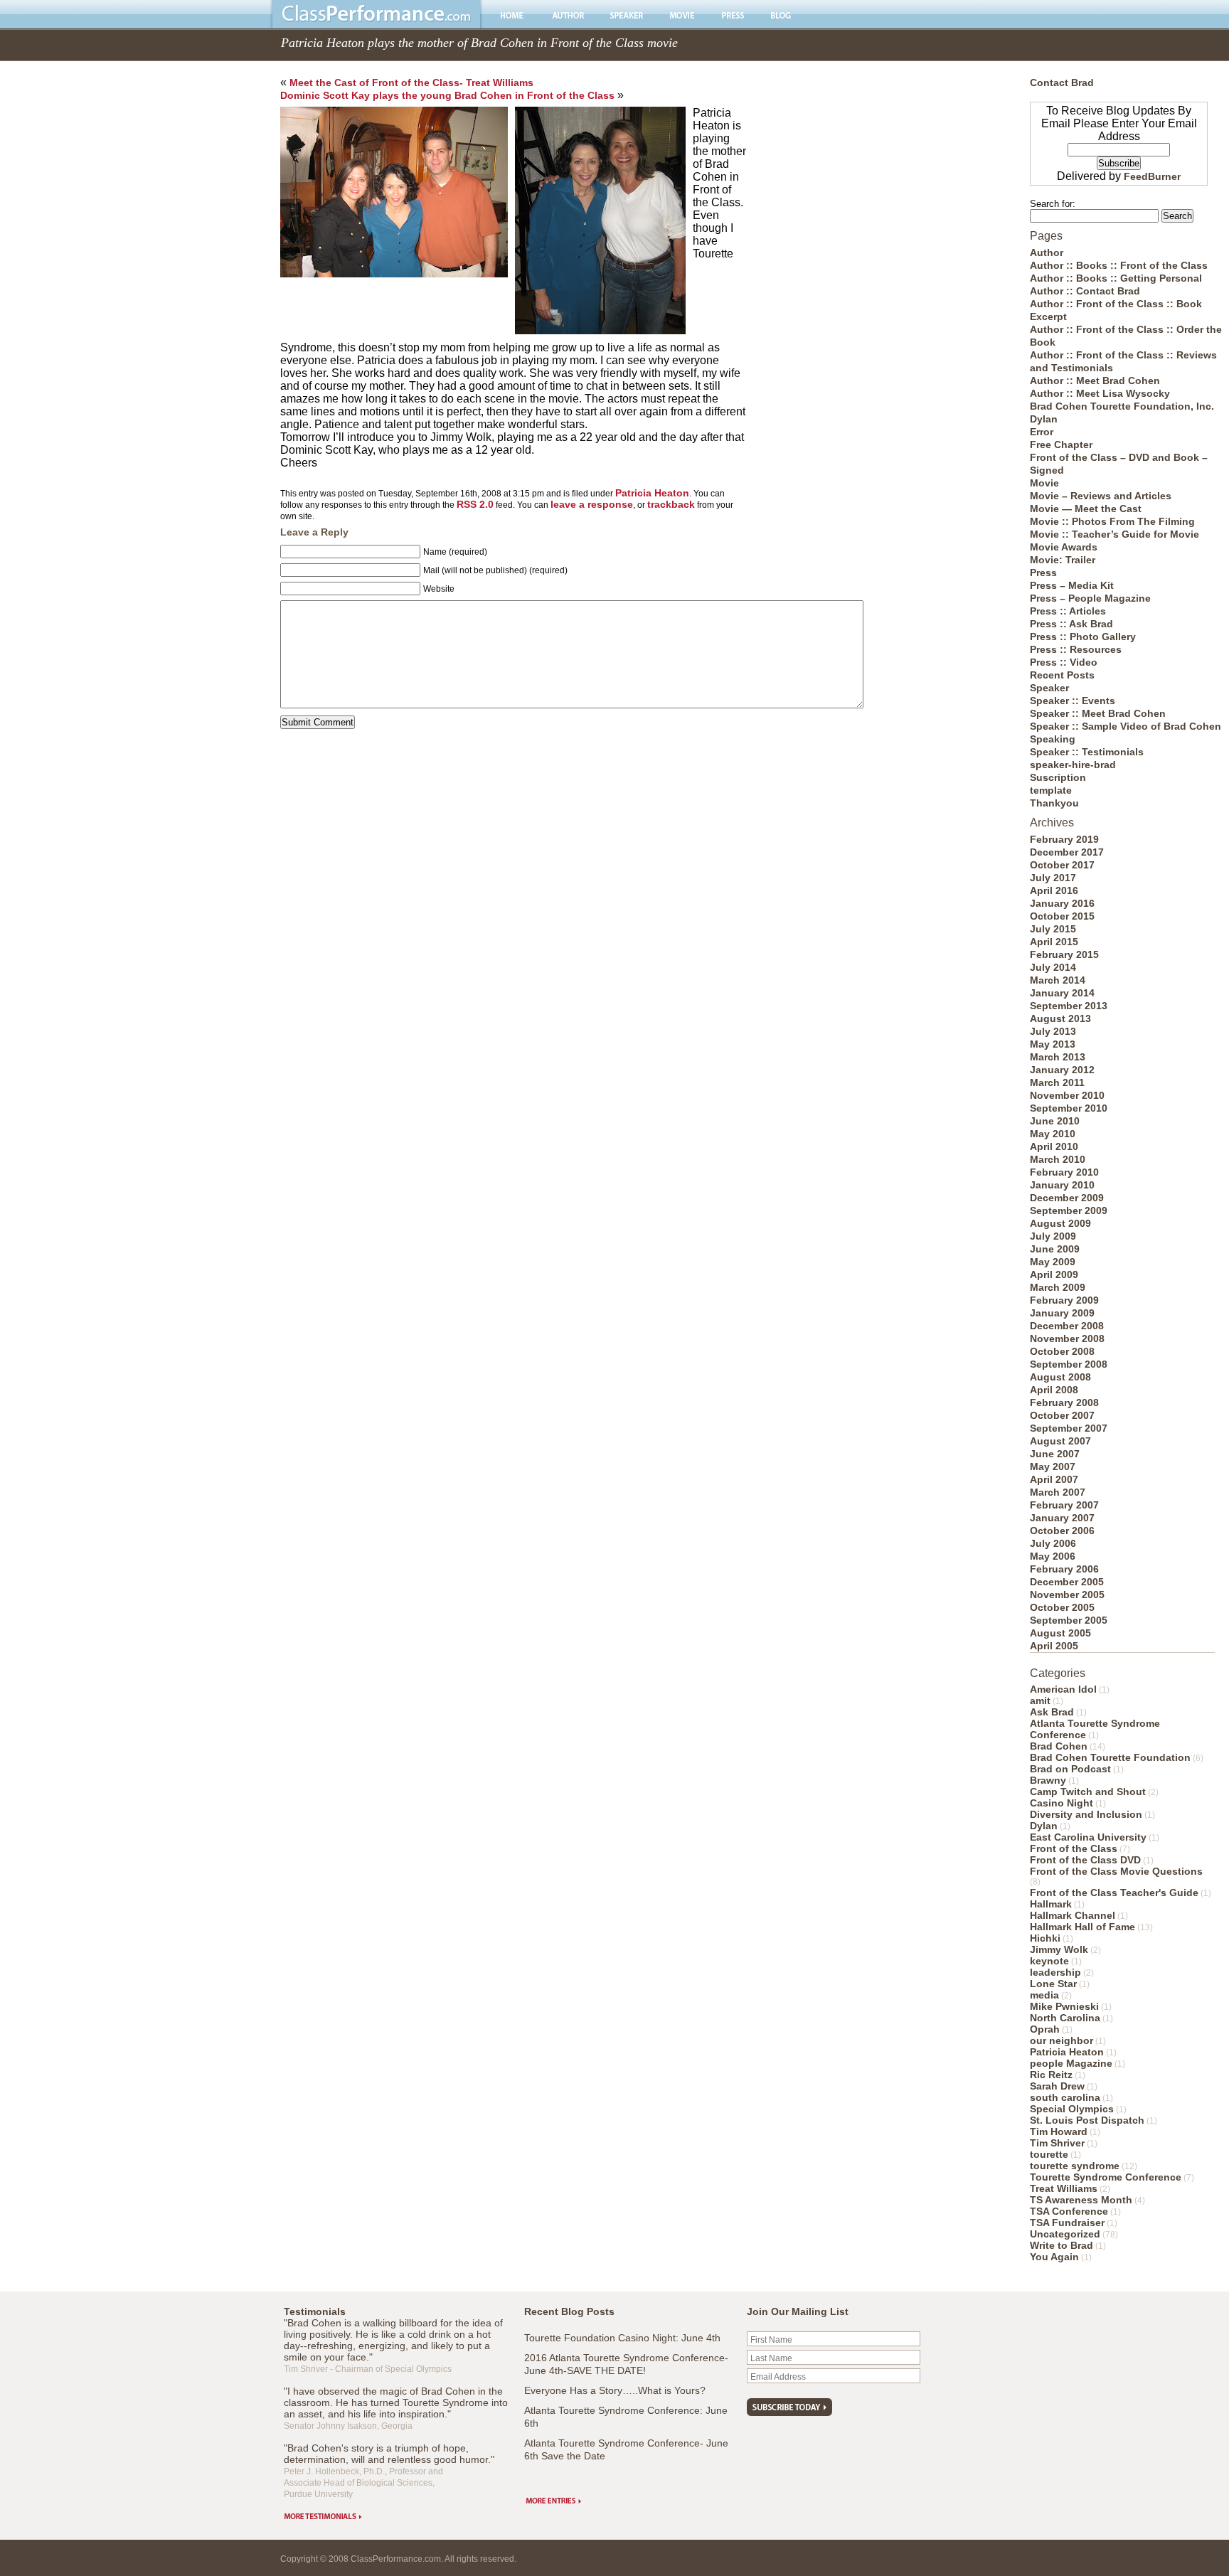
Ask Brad (1052, 1712)
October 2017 (1062, 865)
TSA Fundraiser (1067, 2223)
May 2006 (1053, 1556)
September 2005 (1069, 1620)
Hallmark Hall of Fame (1082, 1927)
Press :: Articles (1068, 611)
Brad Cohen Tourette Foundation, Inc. (1122, 406)
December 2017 (1067, 852)
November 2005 (1067, 1595)
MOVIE (682, 15)
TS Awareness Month (1081, 2200)
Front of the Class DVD (1085, 1860)
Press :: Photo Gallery (1083, 637)
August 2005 (1060, 1633)
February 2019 (1064, 839)
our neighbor (1062, 2040)
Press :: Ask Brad (1071, 624)
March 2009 (1058, 1287)
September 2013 (1069, 1006)
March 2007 (1058, 1492)
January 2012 (1062, 1070)
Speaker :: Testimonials (1087, 752)
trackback (671, 504)
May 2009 (1053, 1262)
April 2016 (1054, 890)
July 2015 (1053, 929)
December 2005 (1067, 1582)
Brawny (1048, 1780)
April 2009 (1054, 1274)
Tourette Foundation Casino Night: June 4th (622, 2338)
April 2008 (1054, 1390)
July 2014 (1053, 967)
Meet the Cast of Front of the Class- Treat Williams (411, 83)
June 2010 (1055, 1121)
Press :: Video (1064, 662)
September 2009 (1069, 1210)
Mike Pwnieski (1064, 2006)
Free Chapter (1061, 445)
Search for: (1053, 204)
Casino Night (1062, 1803)
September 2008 (1069, 1364)
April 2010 (1054, 1146)
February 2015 (1064, 954)
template (1051, 790)
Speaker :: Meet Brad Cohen (1098, 713)
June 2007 (1055, 1454)
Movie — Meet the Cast (1086, 509)
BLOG (781, 15)
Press (1043, 573)
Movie (1044, 483)
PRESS (733, 15)
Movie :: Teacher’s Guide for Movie (1114, 534)
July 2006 (1053, 1543)
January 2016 (1062, 903)
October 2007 (1062, 1415)
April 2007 (1054, 1479)
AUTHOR (568, 15)
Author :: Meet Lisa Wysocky (1100, 393)
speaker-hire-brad (1073, 765)
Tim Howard (1059, 2131)
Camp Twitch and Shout (1088, 1792)
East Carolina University (1088, 1837)
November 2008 (1067, 1338)
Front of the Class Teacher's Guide (1114, 1893)
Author (1047, 252)
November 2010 (1067, 1095)
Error (1042, 432)
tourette (1049, 2154)
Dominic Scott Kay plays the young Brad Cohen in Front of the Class (447, 95)
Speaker (1049, 688)
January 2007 (1062, 1518)
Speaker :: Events (1073, 701)
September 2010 (1069, 1108)
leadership (1055, 1972)
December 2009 (1067, 1198)
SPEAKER (627, 15)
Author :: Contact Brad (1085, 291)
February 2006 (1064, 1569)
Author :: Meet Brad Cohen (1095, 380)
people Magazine (1071, 2063)
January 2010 (1062, 1185)
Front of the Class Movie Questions (1116, 1871)
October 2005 (1062, 1607)
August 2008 (1060, 1377)
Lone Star (1053, 1984)
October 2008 (1062, 1351)
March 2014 (1058, 980)
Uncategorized (1065, 2234)
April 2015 (1054, 942)
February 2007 (1064, 1505)
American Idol (1063, 1689)
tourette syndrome (1075, 2166)
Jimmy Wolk (1059, 1949)
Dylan (1044, 419)
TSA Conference (1069, 2211)
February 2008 (1064, 1403)
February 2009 (1064, 1300)
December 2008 (1067, 1326)
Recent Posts (1062, 675)
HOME (514, 15)
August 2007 (1060, 1441)
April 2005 (1054, 1646)
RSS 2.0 (475, 504)
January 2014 (1062, 993)
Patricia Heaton (652, 493)
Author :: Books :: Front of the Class (1119, 265)
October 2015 (1062, 916)
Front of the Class (1074, 1848)
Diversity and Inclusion (1086, 1814)
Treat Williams (1064, 2188)
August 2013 (1060, 1018)
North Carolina (1065, 2018)
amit (1040, 1701)
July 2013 (1053, 1031)
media (1044, 1995)
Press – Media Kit (1072, 585)
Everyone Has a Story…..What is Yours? (615, 2390)
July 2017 (1053, 878)
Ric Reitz (1051, 2075)
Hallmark (1051, 1904)
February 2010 (1064, 1172)
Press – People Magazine (1090, 598)
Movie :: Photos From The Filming (1112, 521)
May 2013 (1053, 1044)
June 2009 (1055, 1249)
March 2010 (1058, 1159)
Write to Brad (1062, 2245)
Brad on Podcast (1070, 1769)
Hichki (1045, 1938)
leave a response (592, 504)
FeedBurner (1152, 176)
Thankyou (1054, 803)
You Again (1054, 2257)
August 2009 (1060, 1223)
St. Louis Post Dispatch (1087, 2120)
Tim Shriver (1057, 2143)
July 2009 (1053, 1236)
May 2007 (1053, 1467)
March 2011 (1057, 1082)
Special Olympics (1072, 2109)
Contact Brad (1062, 83)
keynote (1049, 1961)
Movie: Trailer (1063, 560)
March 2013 (1058, 1057)
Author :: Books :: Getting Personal (1116, 278)
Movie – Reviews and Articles (1101, 496)
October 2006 (1062, 1531)
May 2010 (1053, 1134)
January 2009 (1062, 1313)
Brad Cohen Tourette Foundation (1110, 1757)
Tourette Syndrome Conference (1106, 2177)
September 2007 (1069, 1428)
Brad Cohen (1059, 1746)
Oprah (1045, 2029)
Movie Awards (1064, 547)
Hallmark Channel (1073, 1915)
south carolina (1065, 2097)
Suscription (1058, 777)
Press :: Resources (1076, 649)
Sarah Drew (1057, 2086)
